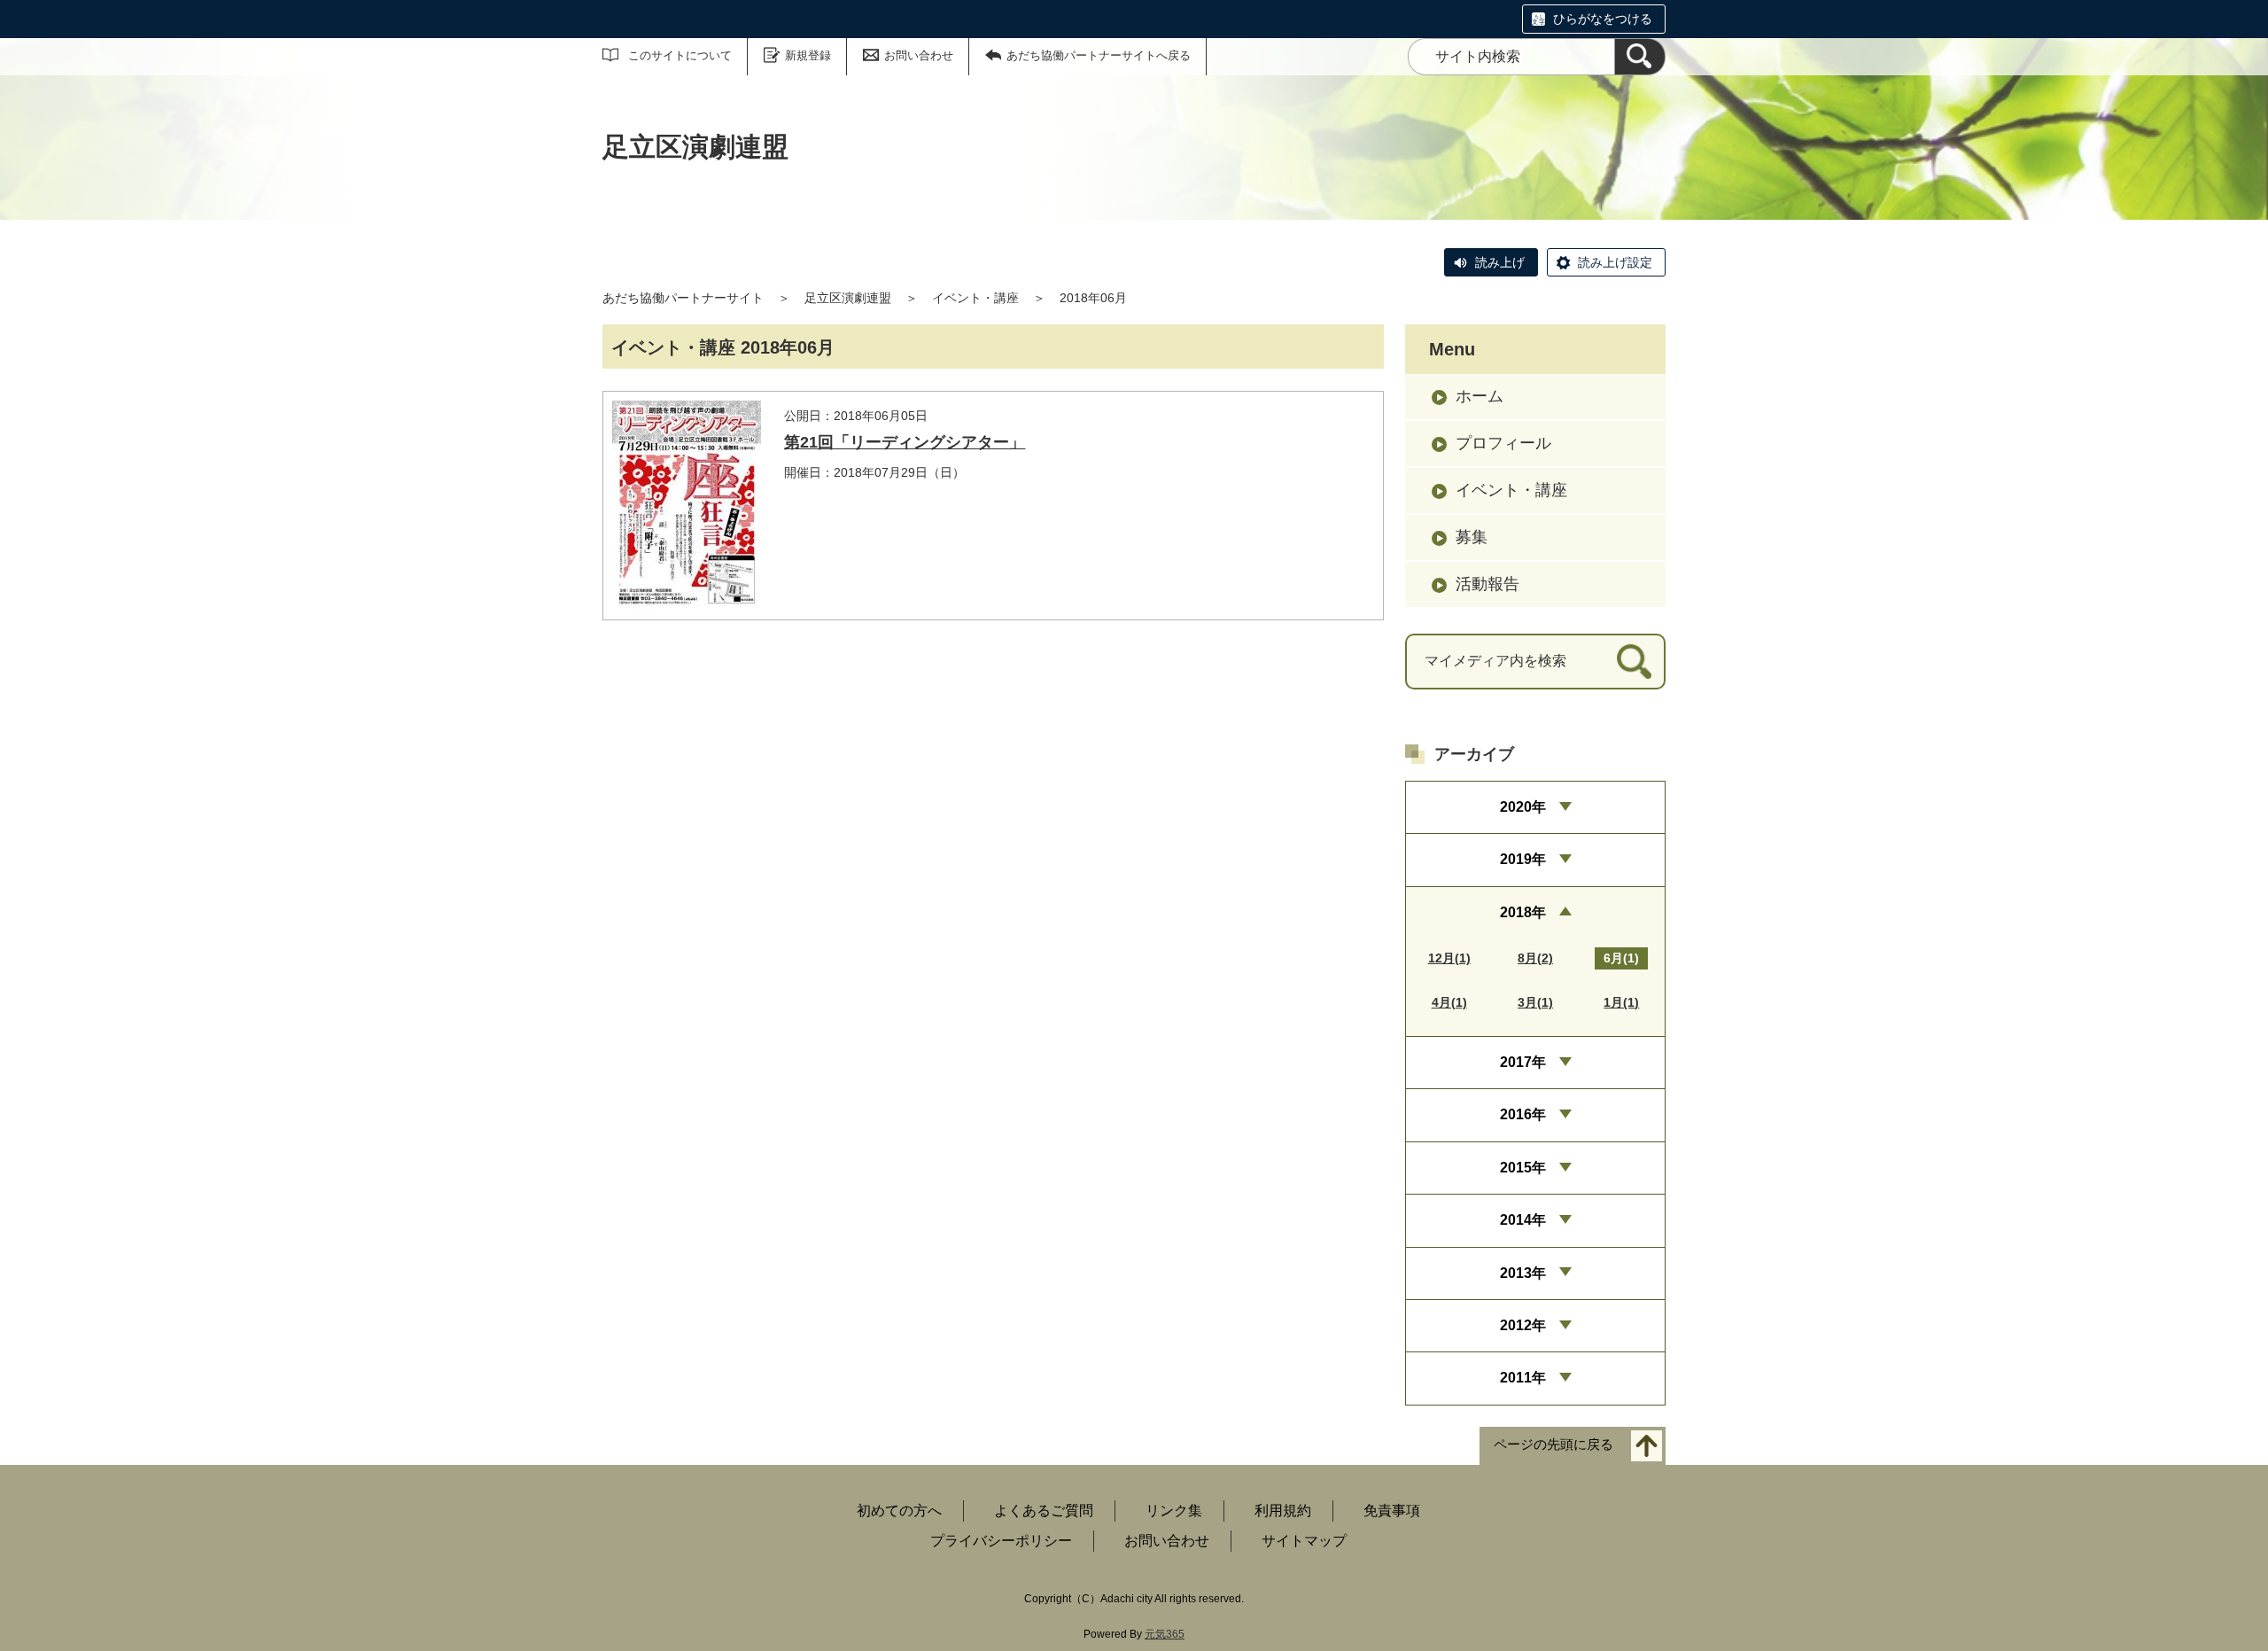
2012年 (1523, 1325)
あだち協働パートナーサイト (683, 298)
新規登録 (808, 55)
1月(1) (1621, 1002)
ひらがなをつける (1603, 19)
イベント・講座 (975, 298)
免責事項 (1392, 1511)
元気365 (1165, 1634)
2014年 (1523, 1220)
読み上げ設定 (1615, 262)
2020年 (1523, 807)
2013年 (1523, 1273)
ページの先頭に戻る (1553, 1444)
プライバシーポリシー (1001, 1541)
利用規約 (1283, 1511)
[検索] (1640, 57)
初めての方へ (899, 1511)
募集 (1472, 537)
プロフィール (1503, 443)
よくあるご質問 (1044, 1511)
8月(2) (1535, 958)
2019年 (1523, 859)
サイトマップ (1304, 1541)
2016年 (1523, 1114)
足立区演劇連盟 (848, 298)
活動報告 (1487, 584)
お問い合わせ (919, 55)
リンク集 (1174, 1511)
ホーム (1480, 396)
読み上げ (1500, 262)
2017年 (1523, 1062)
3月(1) (1535, 1002)
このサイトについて (680, 55)
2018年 (1523, 912)
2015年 (1523, 1168)
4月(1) (1449, 1002)
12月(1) (1449, 958)
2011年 (1523, 1378)
